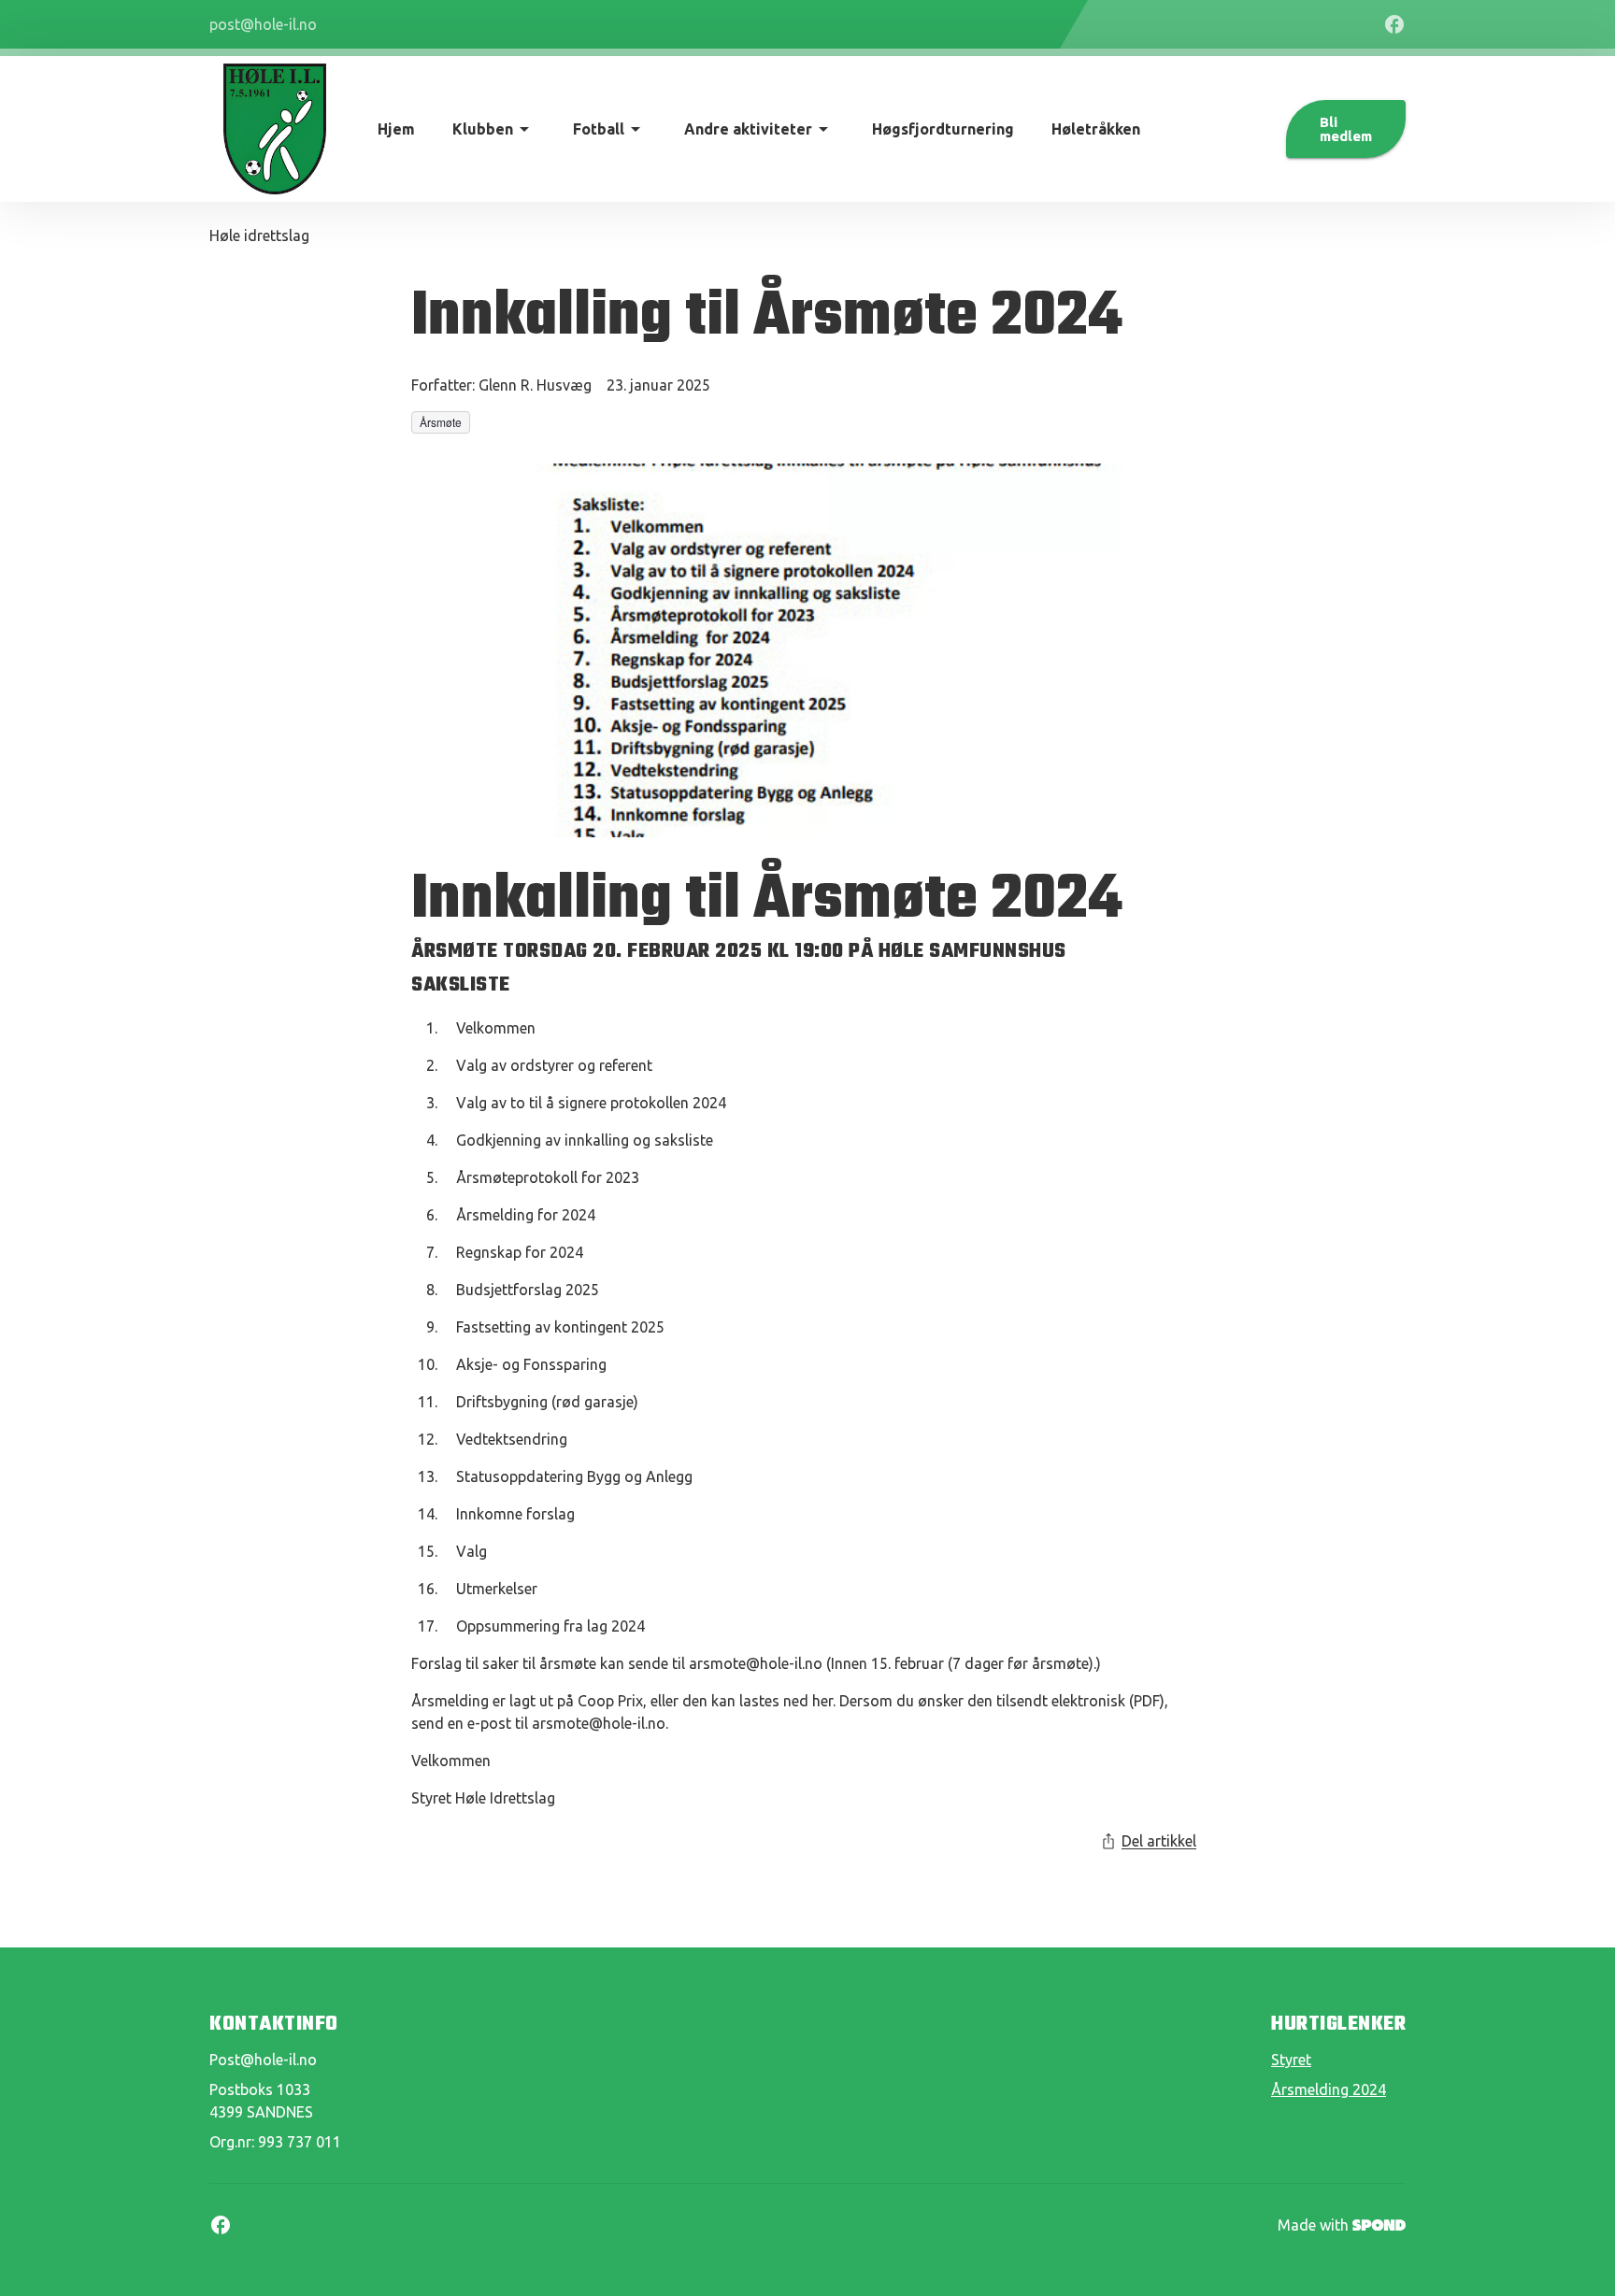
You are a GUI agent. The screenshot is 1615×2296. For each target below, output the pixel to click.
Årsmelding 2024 (1329, 2089)
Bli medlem (1346, 129)
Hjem (396, 129)
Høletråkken (1096, 129)
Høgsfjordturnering (943, 129)
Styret (1291, 2060)
